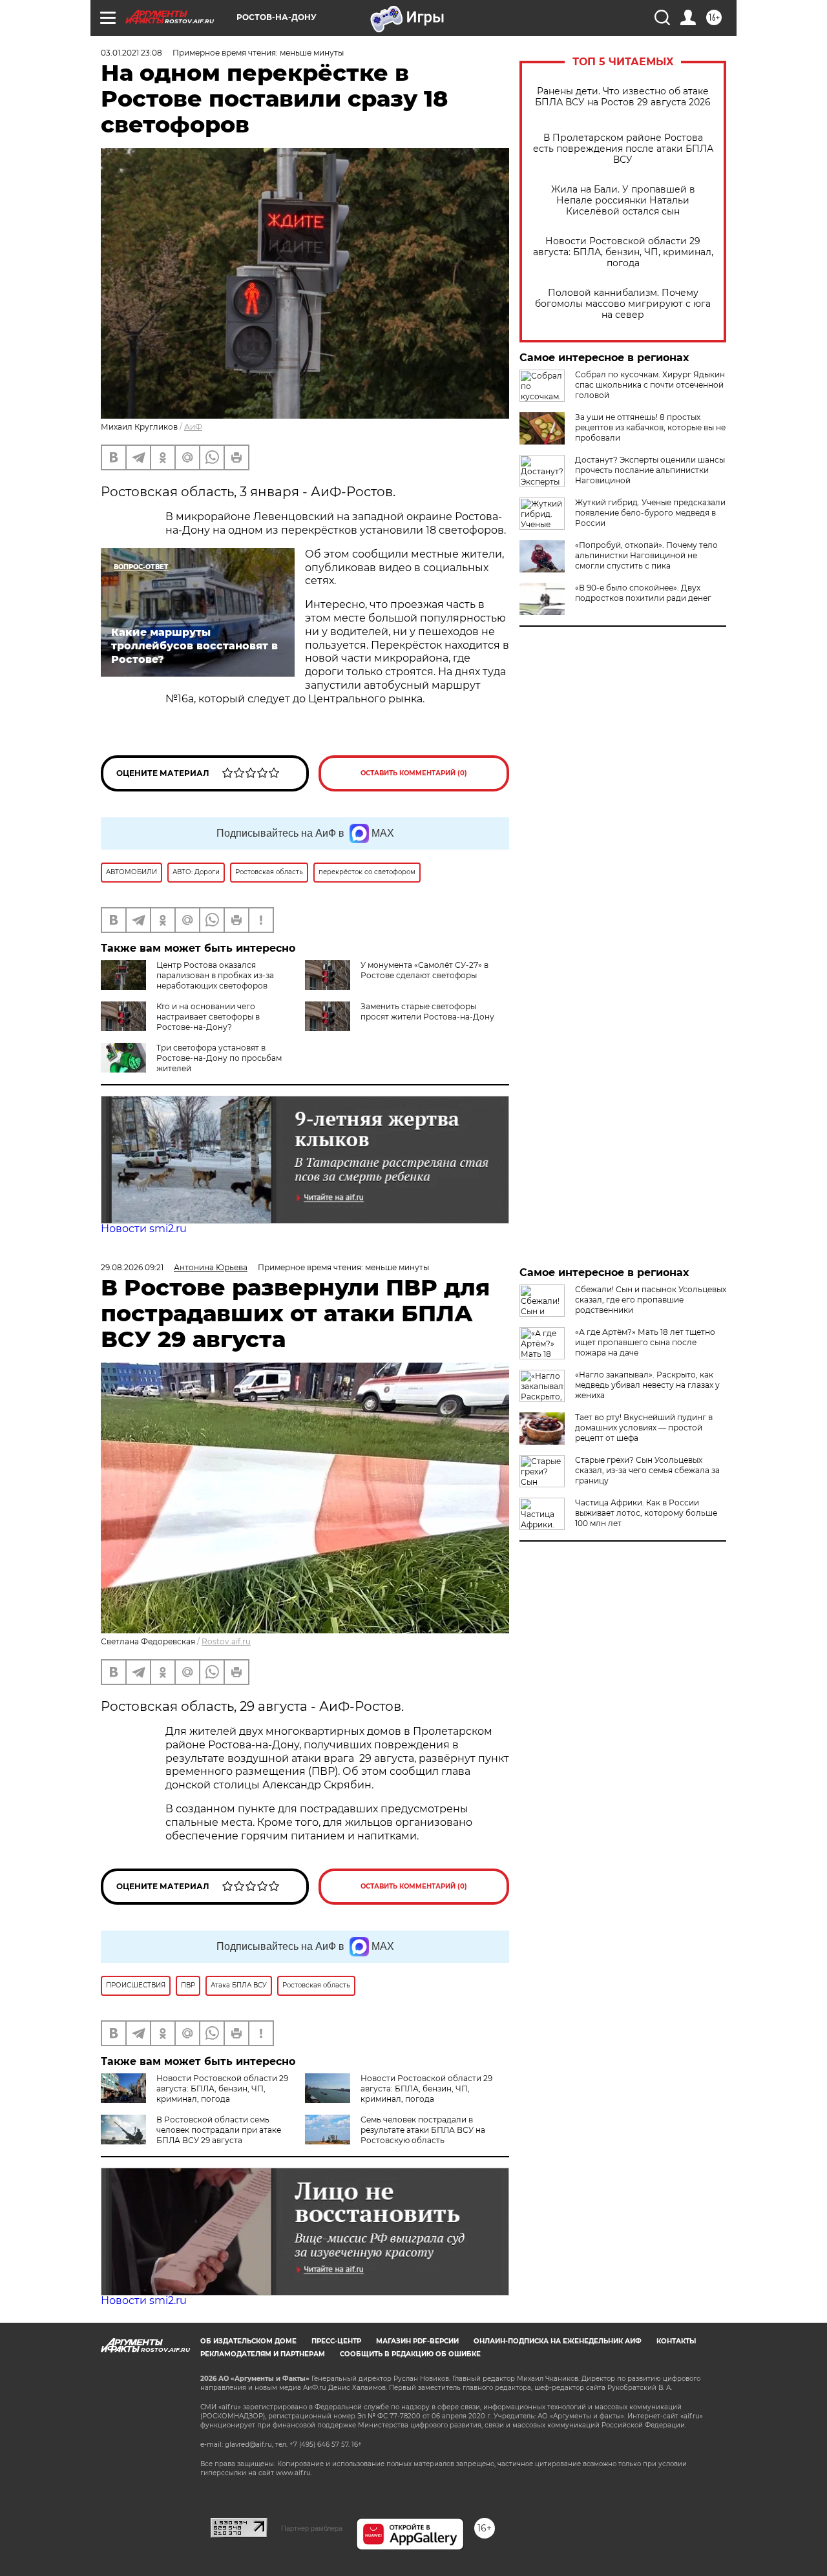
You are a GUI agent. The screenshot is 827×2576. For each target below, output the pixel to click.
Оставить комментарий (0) (414, 773)
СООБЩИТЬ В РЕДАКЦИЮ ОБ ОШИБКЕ (410, 2354)
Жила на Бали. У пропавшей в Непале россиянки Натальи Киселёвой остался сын (623, 201)
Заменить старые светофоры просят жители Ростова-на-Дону (427, 1011)
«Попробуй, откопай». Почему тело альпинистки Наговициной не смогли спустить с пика (646, 555)
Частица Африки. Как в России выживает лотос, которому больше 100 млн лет (646, 1513)
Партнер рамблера (312, 2528)
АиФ (193, 427)
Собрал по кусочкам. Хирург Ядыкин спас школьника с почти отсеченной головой (650, 385)
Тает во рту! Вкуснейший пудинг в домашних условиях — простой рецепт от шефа (644, 1428)
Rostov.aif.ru (226, 1641)
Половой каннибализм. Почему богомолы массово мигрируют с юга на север (623, 304)
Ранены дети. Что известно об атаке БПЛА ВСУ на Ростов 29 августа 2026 (623, 97)
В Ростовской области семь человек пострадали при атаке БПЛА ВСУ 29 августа (219, 2130)
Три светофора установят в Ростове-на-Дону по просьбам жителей (219, 1058)
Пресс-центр (336, 2341)
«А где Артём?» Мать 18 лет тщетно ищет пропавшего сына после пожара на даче (645, 1342)
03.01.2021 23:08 (131, 53)
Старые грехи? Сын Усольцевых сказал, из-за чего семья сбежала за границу (647, 1470)
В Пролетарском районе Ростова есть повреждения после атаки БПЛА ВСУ (623, 149)
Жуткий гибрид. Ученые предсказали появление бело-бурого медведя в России (650, 513)
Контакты (676, 2341)
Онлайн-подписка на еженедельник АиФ (558, 2341)
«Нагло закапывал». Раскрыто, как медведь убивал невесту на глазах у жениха (647, 1385)
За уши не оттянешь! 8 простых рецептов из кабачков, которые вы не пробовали (650, 427)
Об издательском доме (248, 2341)
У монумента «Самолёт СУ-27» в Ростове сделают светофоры (424, 970)
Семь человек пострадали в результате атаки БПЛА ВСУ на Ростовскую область (423, 2130)
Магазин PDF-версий (417, 2341)
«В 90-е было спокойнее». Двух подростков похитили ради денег (643, 593)
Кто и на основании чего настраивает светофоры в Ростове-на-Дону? (208, 1017)
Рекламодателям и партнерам (263, 2354)
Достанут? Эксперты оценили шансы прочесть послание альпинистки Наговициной (650, 470)
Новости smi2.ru (144, 1229)
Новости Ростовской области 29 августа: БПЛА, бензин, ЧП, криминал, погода (623, 252)
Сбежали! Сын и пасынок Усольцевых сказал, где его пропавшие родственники (651, 1300)
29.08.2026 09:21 (132, 1267)
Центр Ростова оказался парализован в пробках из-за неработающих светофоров (215, 975)
